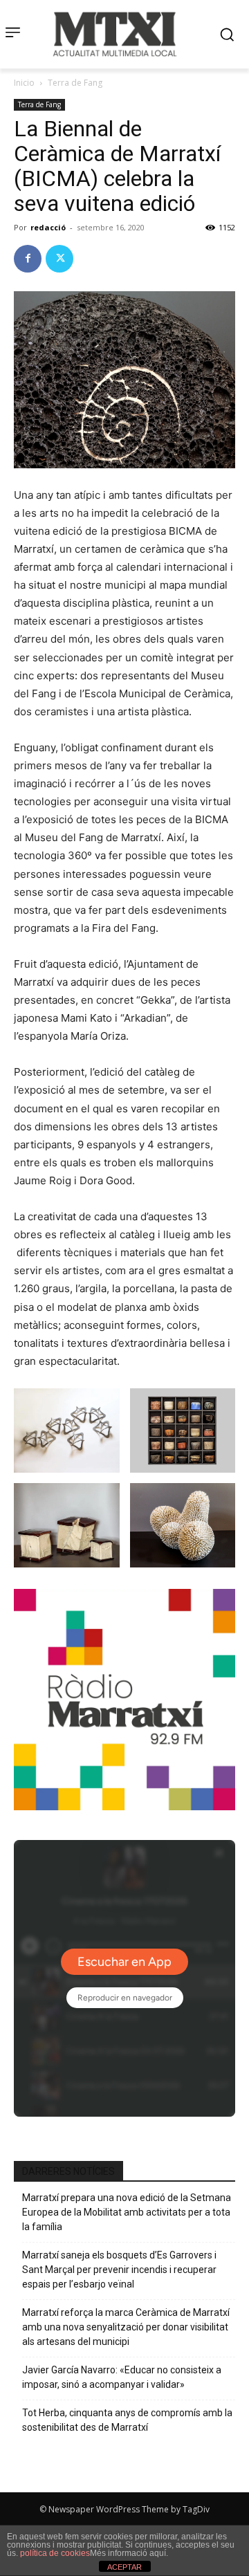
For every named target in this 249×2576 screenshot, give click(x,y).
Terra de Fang (75, 83)
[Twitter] (59, 259)
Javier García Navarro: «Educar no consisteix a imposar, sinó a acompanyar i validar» (122, 2377)
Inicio (24, 83)
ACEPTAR (124, 2567)
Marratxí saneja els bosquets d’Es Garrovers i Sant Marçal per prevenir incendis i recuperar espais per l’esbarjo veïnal (119, 2270)
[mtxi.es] (115, 34)
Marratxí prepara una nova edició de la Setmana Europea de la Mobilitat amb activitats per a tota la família (127, 2212)
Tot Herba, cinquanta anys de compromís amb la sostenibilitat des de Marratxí (127, 2420)
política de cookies (55, 2553)
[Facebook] (28, 259)
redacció (48, 227)
